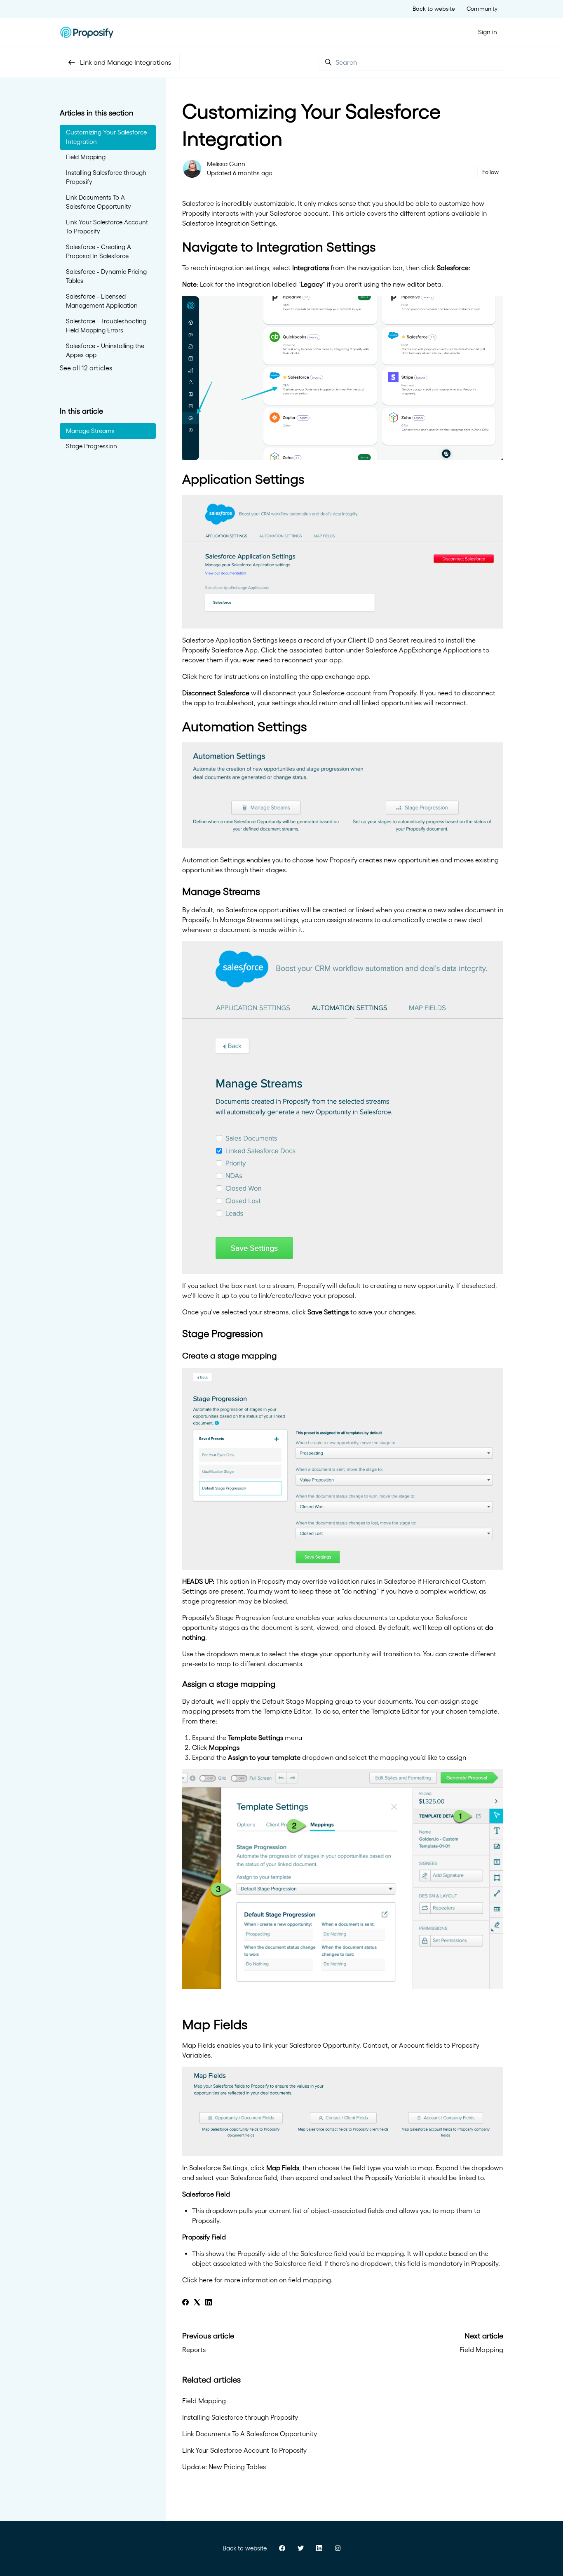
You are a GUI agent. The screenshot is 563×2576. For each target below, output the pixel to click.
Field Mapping (481, 2350)
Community (482, 9)
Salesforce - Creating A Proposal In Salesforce (99, 252)
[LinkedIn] (209, 2303)
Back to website (434, 9)
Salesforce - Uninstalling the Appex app (105, 351)
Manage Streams (90, 431)
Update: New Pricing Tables (224, 2467)
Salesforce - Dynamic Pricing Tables (106, 276)
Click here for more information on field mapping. (257, 2280)
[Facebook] (185, 2303)
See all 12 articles (86, 368)
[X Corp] (197, 2303)
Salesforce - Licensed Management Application (102, 301)
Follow (490, 172)
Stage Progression (91, 446)
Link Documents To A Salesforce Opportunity (250, 2434)
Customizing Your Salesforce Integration (106, 137)
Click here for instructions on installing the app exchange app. (276, 676)
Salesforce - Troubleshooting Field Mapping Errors (106, 326)
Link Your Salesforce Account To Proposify (244, 2450)
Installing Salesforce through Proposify (240, 2417)
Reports (194, 2350)
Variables (196, 2055)
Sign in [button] (488, 32)
